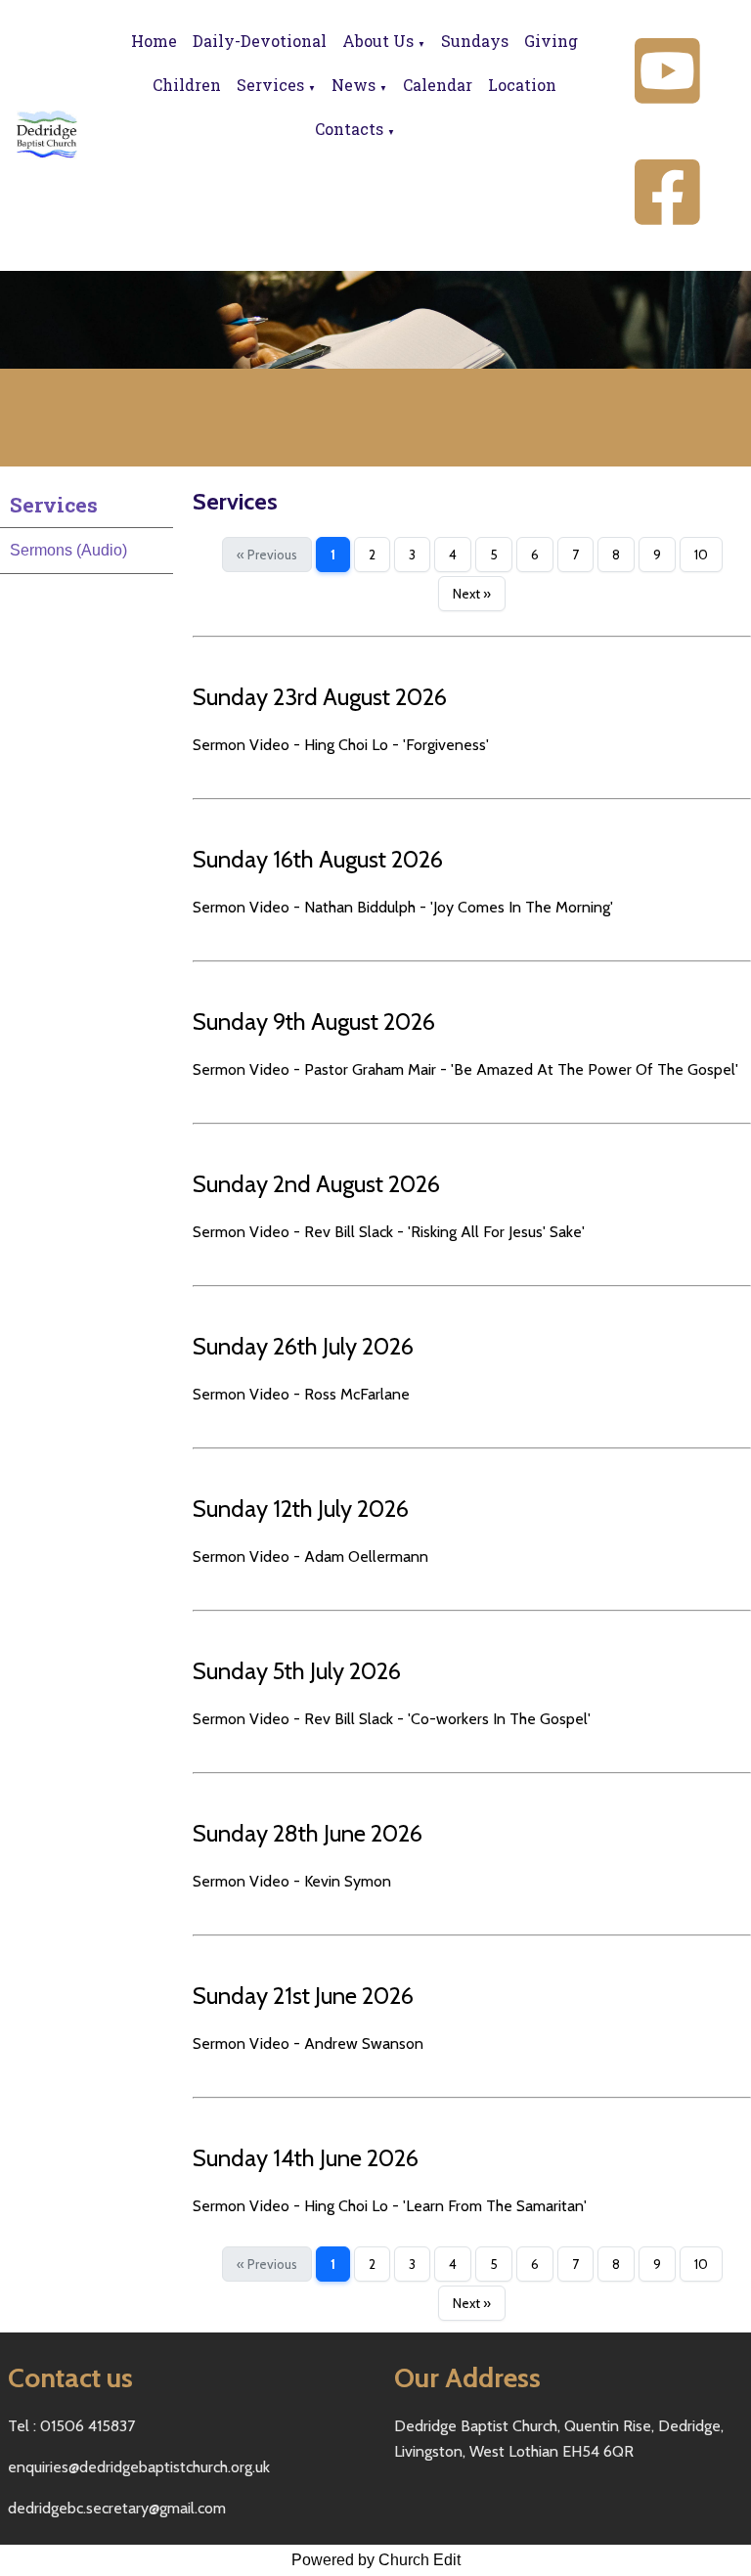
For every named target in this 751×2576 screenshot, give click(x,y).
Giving (551, 41)
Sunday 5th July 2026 (297, 1671)
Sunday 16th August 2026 (318, 859)
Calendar (438, 85)
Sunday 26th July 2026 (303, 1346)
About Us (378, 41)
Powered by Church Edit (376, 2560)
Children (187, 85)
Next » (472, 594)
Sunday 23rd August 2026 (320, 697)
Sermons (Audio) (68, 550)
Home (154, 41)
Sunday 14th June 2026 (306, 2158)
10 (701, 555)
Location (522, 85)
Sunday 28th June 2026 (308, 1833)
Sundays (475, 41)
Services (270, 85)
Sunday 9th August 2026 (314, 1022)
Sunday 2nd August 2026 (316, 1184)
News (353, 85)
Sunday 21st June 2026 (303, 1996)
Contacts (349, 129)
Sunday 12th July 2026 (301, 1509)
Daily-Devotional (260, 41)
